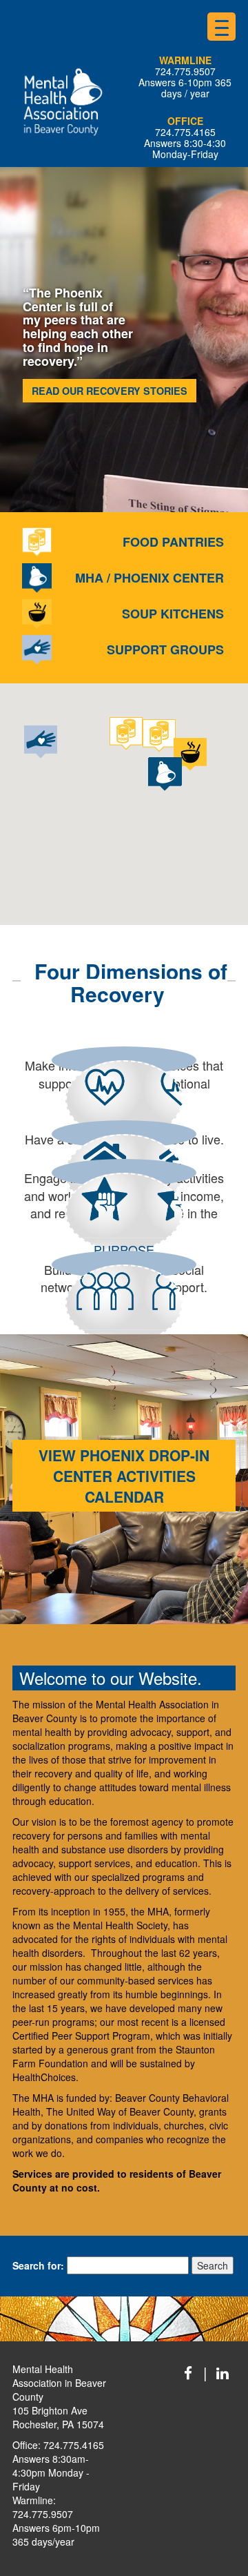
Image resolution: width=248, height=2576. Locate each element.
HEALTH (124, 1133)
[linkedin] (223, 2372)
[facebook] (188, 2372)
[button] (165, 774)
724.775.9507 (185, 71)
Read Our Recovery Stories (110, 391)
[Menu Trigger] (221, 27)
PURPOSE (124, 1246)
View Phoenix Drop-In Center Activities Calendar (124, 1476)
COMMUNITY (124, 1338)
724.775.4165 (185, 132)
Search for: (38, 2265)
